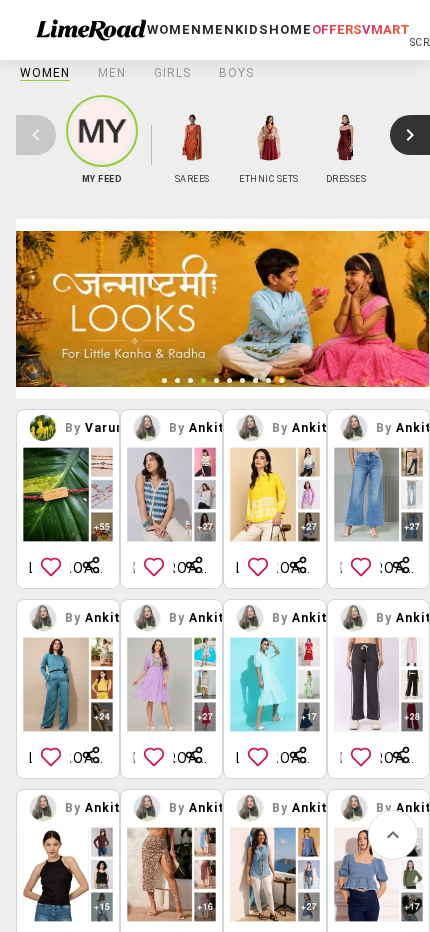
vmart (386, 29)
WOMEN (45, 73)
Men (112, 73)
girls (172, 73)
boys (236, 73)
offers (337, 29)
